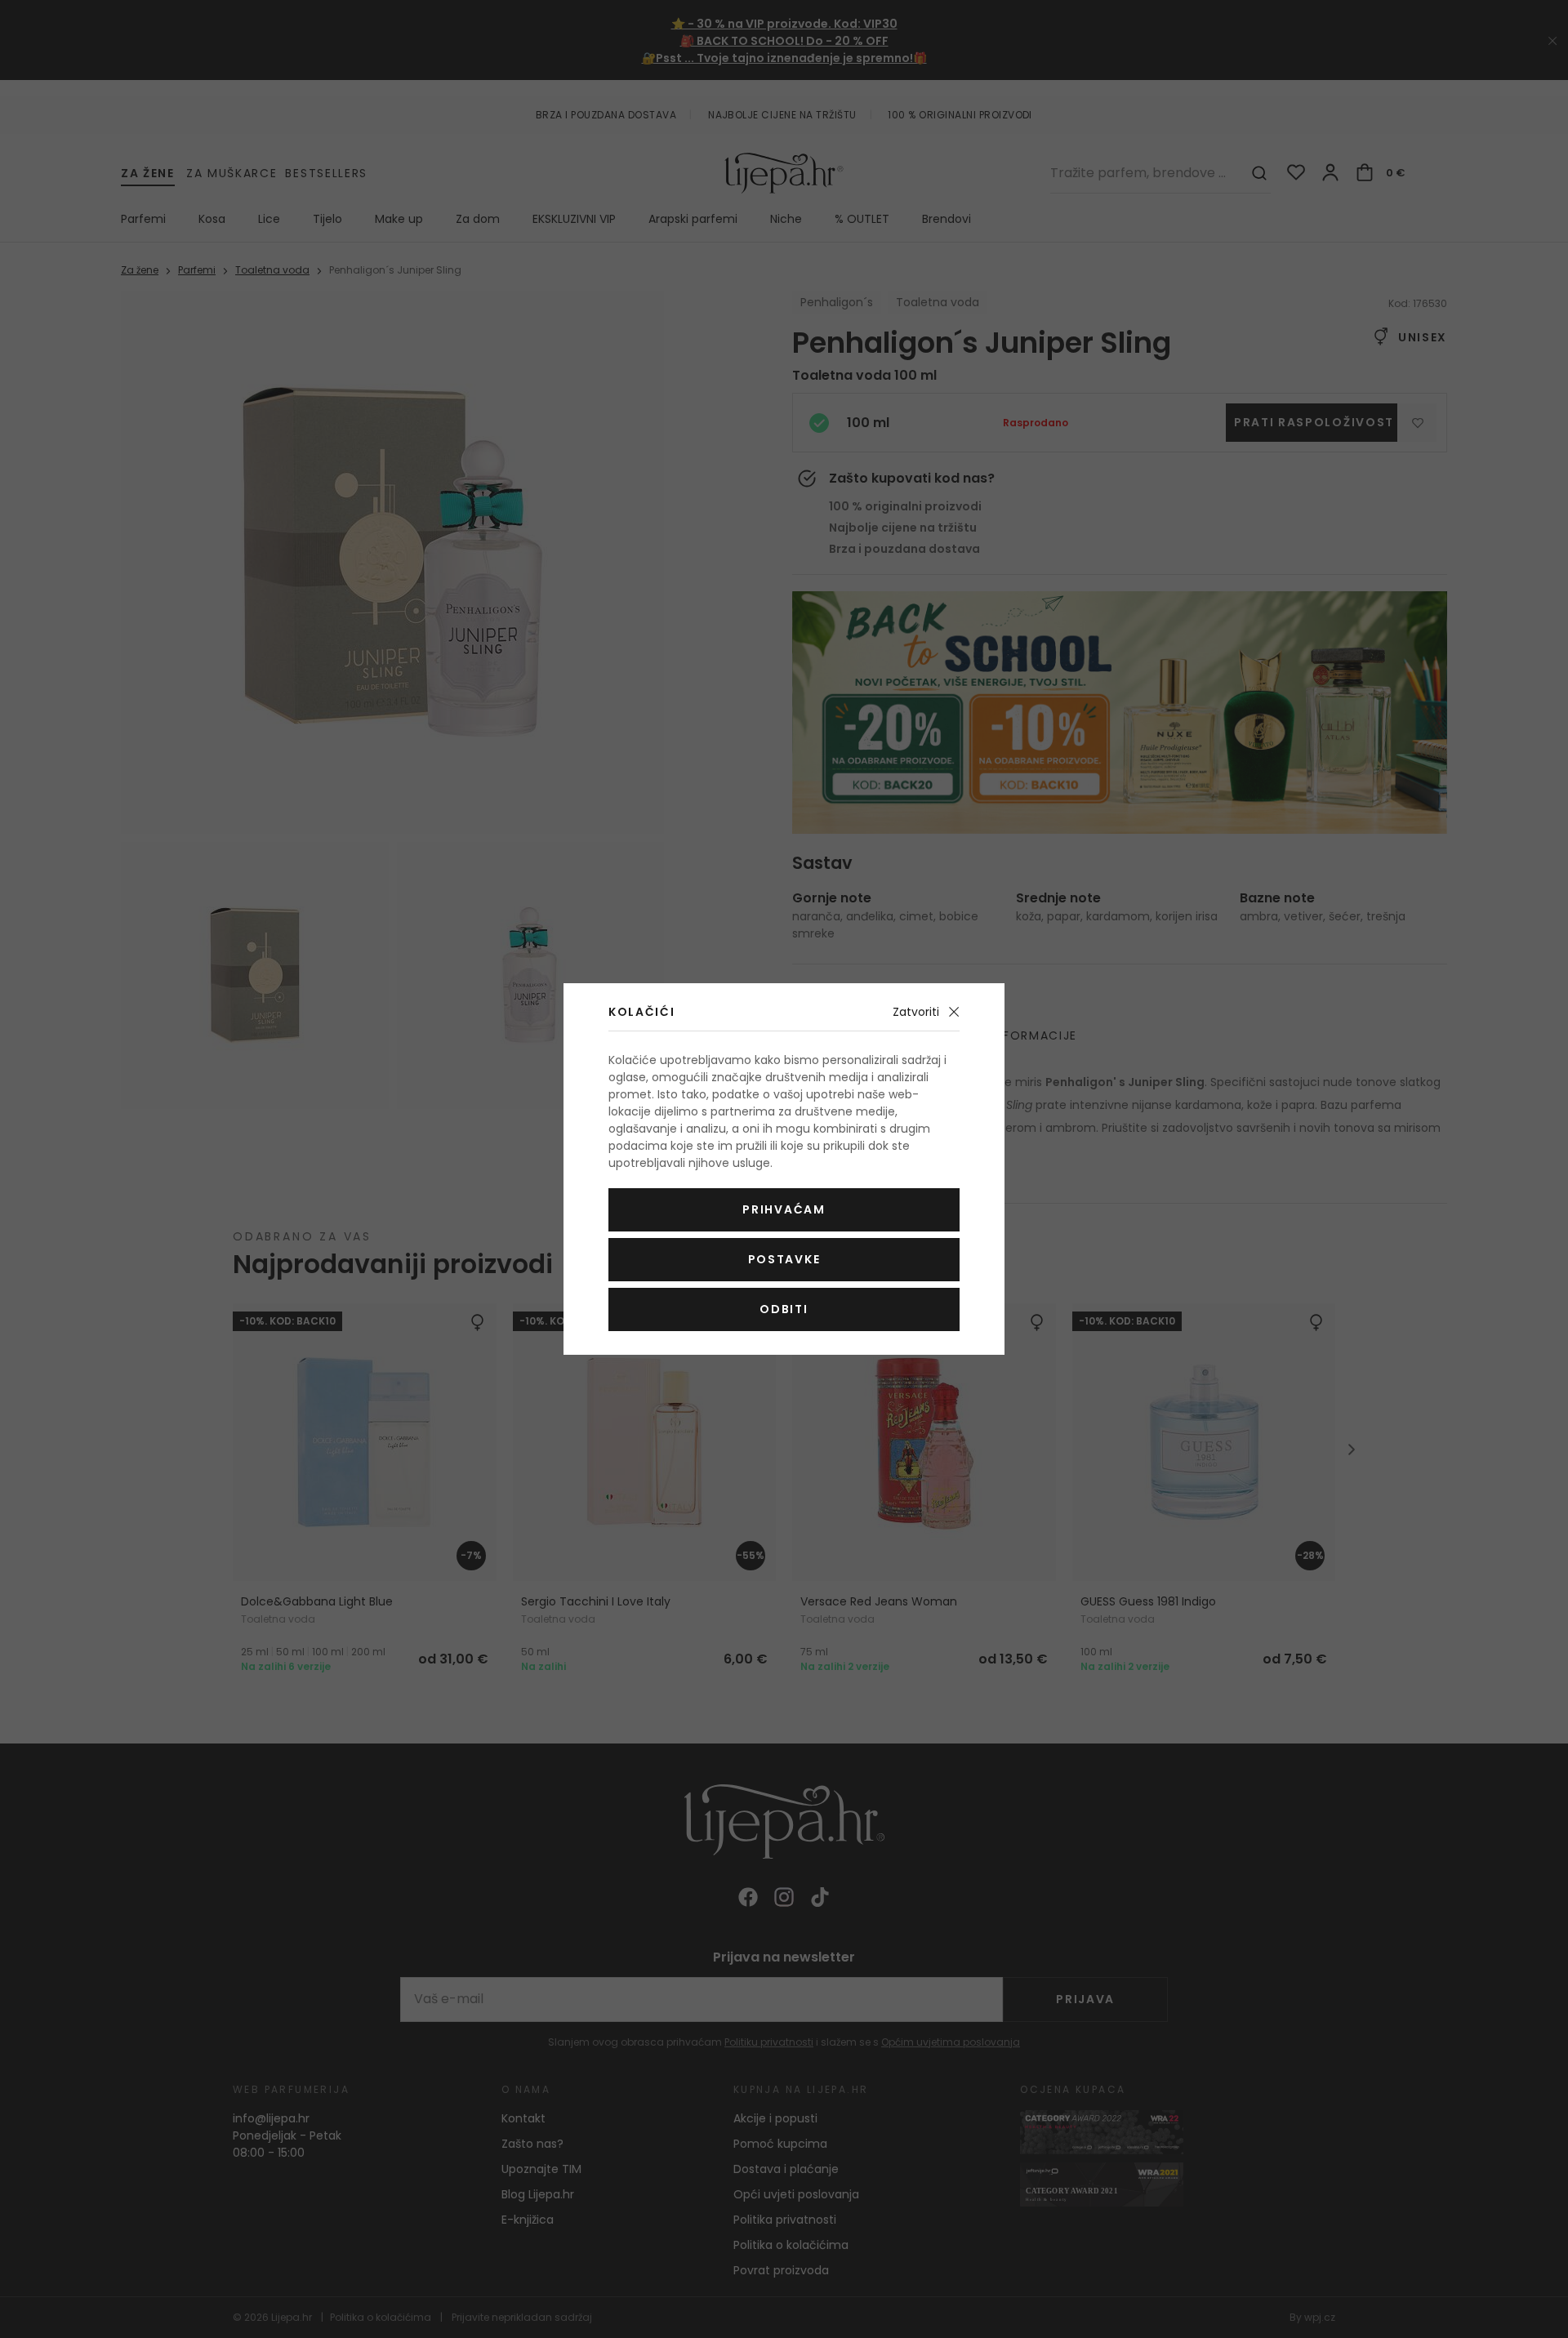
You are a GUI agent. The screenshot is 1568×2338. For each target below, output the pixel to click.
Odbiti (784, 1309)
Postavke (784, 1259)
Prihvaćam (784, 1209)
